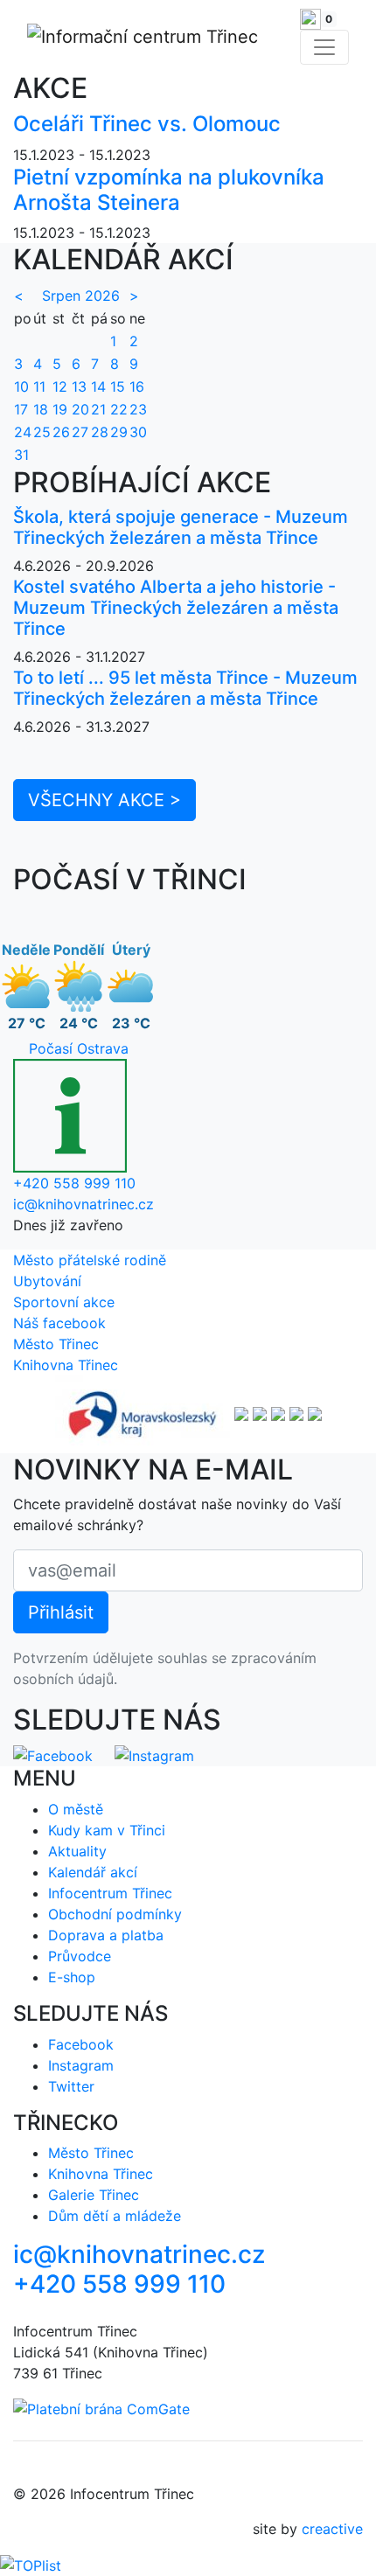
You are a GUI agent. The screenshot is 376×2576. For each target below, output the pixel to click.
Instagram (81, 2065)
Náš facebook (59, 1323)
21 (98, 409)
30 (138, 432)
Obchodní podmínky (115, 1914)
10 (21, 386)
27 (80, 432)
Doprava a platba (106, 1935)
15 (118, 386)
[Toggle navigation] (324, 47)
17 (21, 409)
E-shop (72, 1977)
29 (119, 432)
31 (21, 455)
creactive (332, 2529)
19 (60, 409)
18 (41, 409)
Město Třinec (56, 1344)
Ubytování (47, 1281)
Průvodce (80, 1956)
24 (23, 432)
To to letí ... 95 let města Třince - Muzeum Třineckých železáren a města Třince (185, 688)
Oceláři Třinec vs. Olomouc (147, 124)
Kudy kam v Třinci (107, 1830)
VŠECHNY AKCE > (104, 800)
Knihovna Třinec (66, 1365)
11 (39, 386)
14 (98, 386)
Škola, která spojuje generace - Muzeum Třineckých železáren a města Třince (181, 527)
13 (79, 386)
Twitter (71, 2086)
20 (80, 409)
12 (60, 386)
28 (100, 432)
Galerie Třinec (94, 2195)
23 (138, 409)
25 (42, 432)
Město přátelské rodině (90, 1260)
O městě (76, 1809)
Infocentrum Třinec (110, 1893)
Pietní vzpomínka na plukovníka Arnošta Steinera (169, 190)
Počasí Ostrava (79, 1048)
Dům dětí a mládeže (115, 2216)
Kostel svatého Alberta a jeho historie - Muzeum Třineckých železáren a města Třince (176, 608)
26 (61, 432)
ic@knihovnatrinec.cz (84, 1204)
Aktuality (77, 1851)
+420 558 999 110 (74, 1183)
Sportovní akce (64, 1302)
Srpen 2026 (81, 296)
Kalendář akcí (93, 1872)
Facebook (81, 2044)
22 (119, 409)
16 (137, 386)
